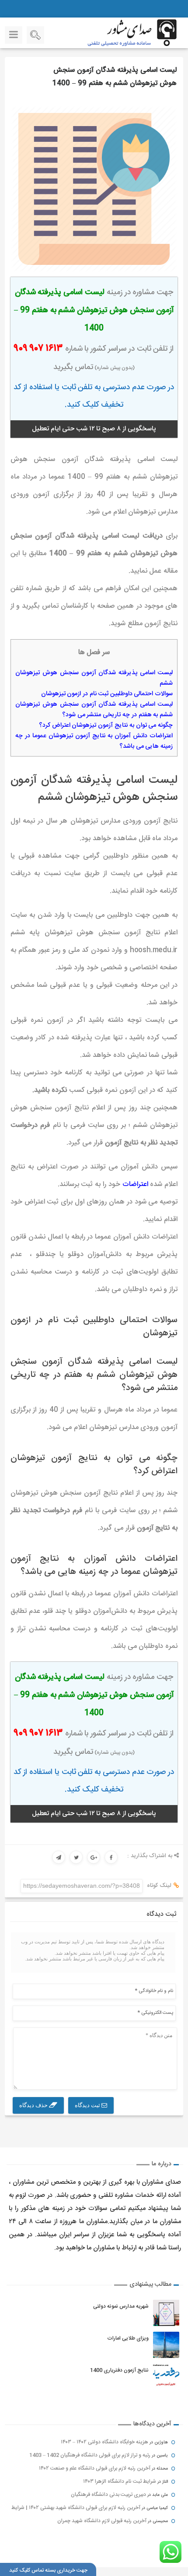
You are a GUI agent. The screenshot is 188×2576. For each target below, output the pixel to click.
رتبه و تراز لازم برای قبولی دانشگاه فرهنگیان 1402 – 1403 (90, 2455)
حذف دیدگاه (34, 2105)
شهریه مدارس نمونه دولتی (120, 2306)
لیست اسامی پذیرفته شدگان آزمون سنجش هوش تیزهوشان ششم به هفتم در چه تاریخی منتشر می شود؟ (94, 710)
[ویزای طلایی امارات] (166, 2345)
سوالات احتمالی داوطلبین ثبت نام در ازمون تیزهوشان (107, 694)
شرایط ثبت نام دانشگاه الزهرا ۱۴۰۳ (120, 2481)
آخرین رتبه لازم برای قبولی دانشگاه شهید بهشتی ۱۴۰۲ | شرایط (76, 2508)
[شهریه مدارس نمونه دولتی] (166, 2313)
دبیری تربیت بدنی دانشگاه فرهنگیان (108, 2495)
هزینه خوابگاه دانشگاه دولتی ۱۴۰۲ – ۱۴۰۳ (104, 2442)
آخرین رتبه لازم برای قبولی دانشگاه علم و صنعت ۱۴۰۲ (95, 2468)
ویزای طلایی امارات (127, 2338)
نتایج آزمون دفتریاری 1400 (119, 2370)
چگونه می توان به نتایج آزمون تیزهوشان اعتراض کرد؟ (106, 725)
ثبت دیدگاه (88, 2105)
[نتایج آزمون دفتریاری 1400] (166, 2377)
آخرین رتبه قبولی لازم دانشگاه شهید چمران (102, 2521)
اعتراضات (135, 1184)
